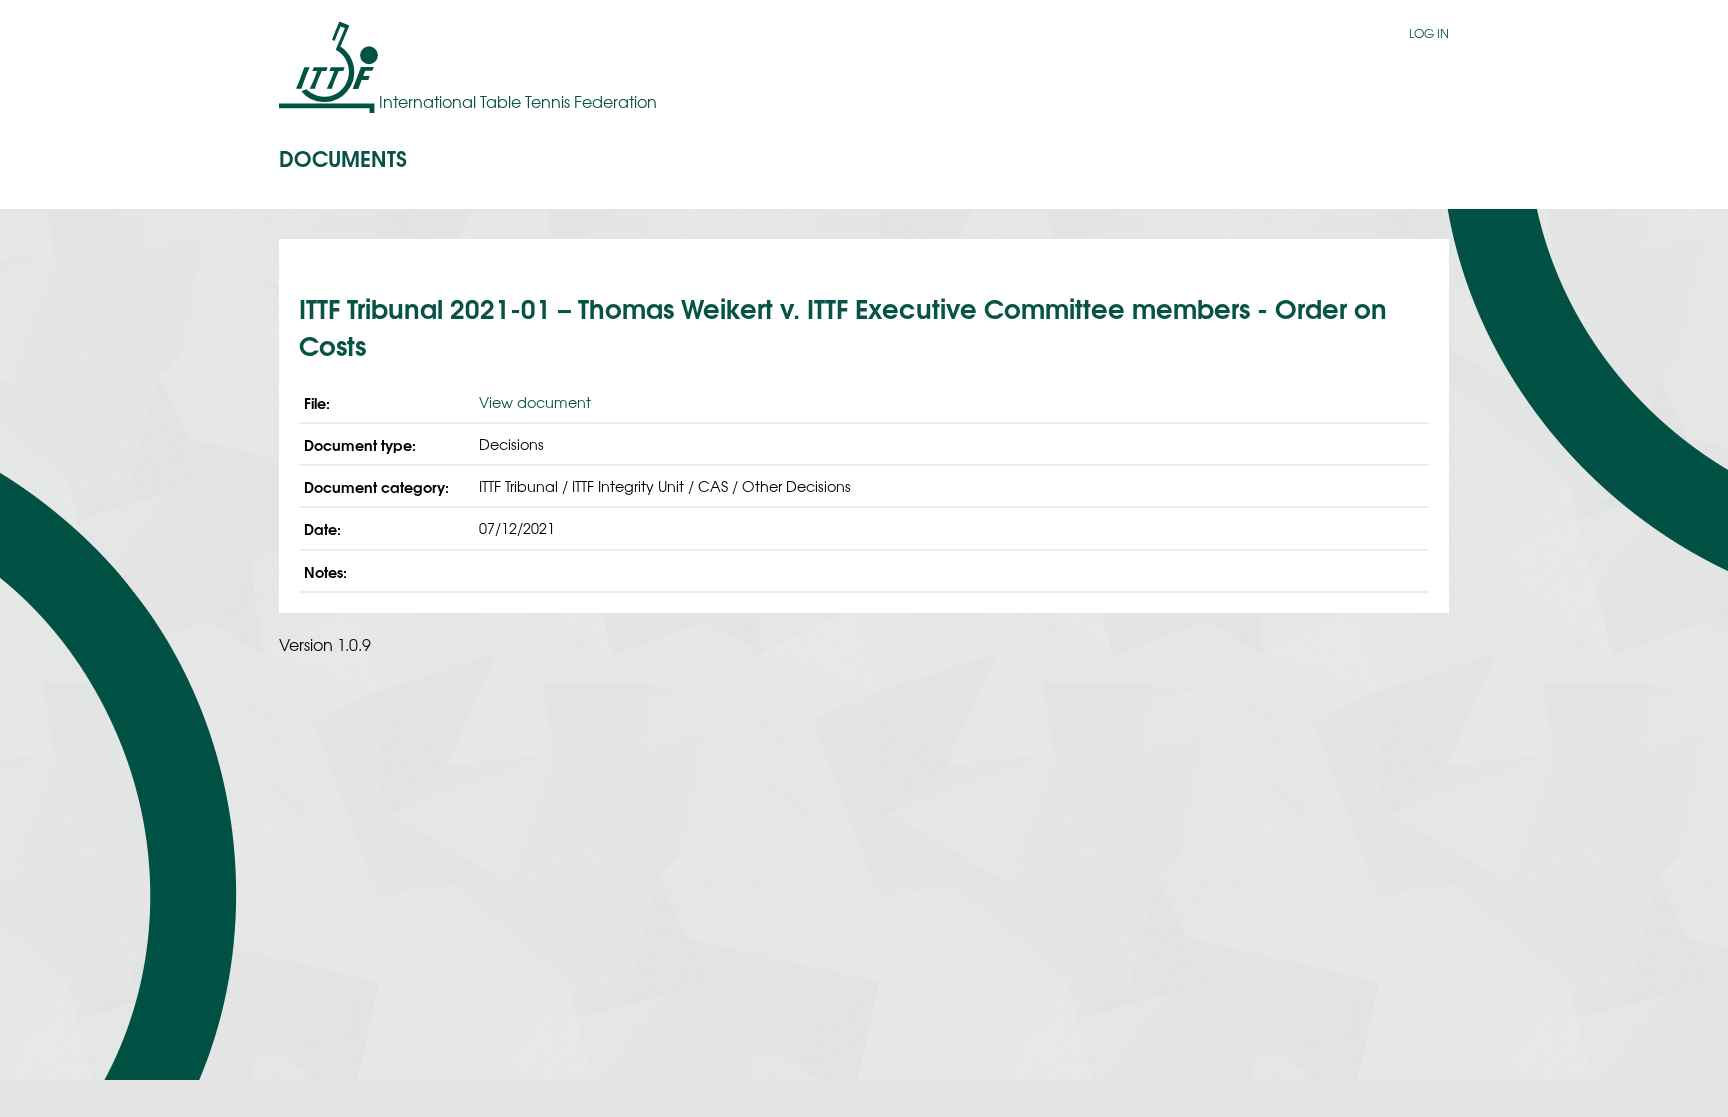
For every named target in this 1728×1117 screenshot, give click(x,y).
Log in (1429, 33)
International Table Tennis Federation (518, 101)
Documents (343, 157)
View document (535, 401)
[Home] (329, 66)
